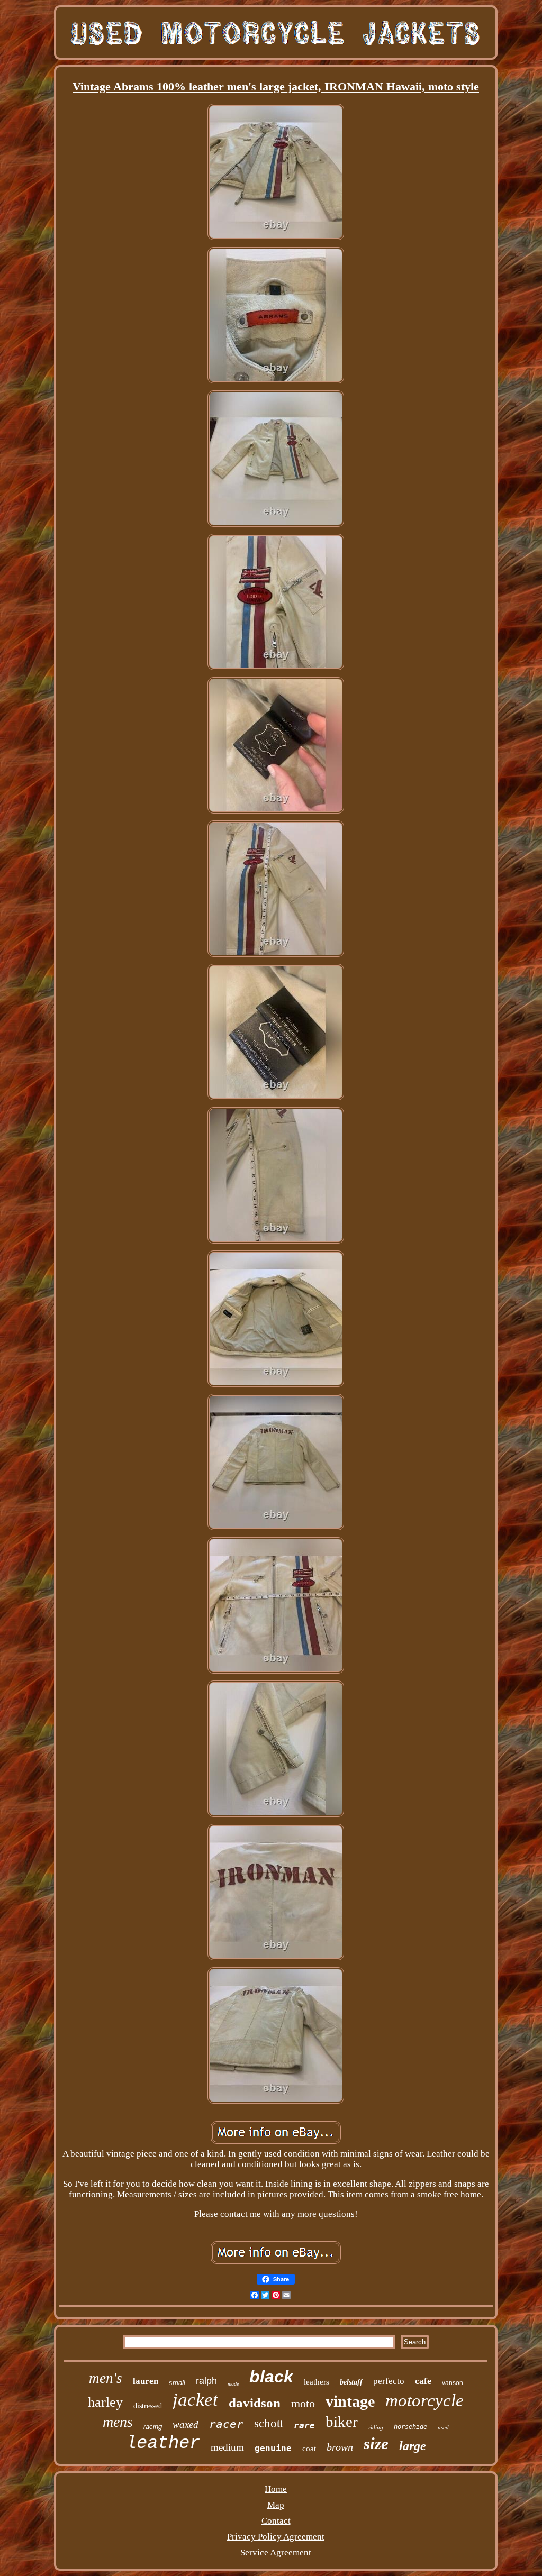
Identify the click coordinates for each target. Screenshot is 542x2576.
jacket (195, 2400)
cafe (423, 2381)
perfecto (389, 2381)
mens (118, 2422)
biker (342, 2422)
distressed (148, 2406)
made (233, 2384)
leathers (317, 2382)
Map (276, 2505)
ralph (206, 2381)
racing (153, 2427)
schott (269, 2423)
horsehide (410, 2427)
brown (340, 2447)
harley (105, 2402)
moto (303, 2403)
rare (304, 2426)
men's (106, 2378)
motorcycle (424, 2400)
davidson (255, 2403)
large (413, 2446)
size (376, 2443)
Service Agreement (276, 2552)
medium (227, 2447)
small (177, 2383)
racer (226, 2424)
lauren (146, 2381)
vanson (453, 2383)
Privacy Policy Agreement (276, 2537)
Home (276, 2489)
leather (163, 2443)
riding (376, 2427)
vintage (350, 2401)
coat (309, 2449)
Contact (276, 2521)
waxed (186, 2424)
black (271, 2377)
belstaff (351, 2382)
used (443, 2427)
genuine (273, 2448)
